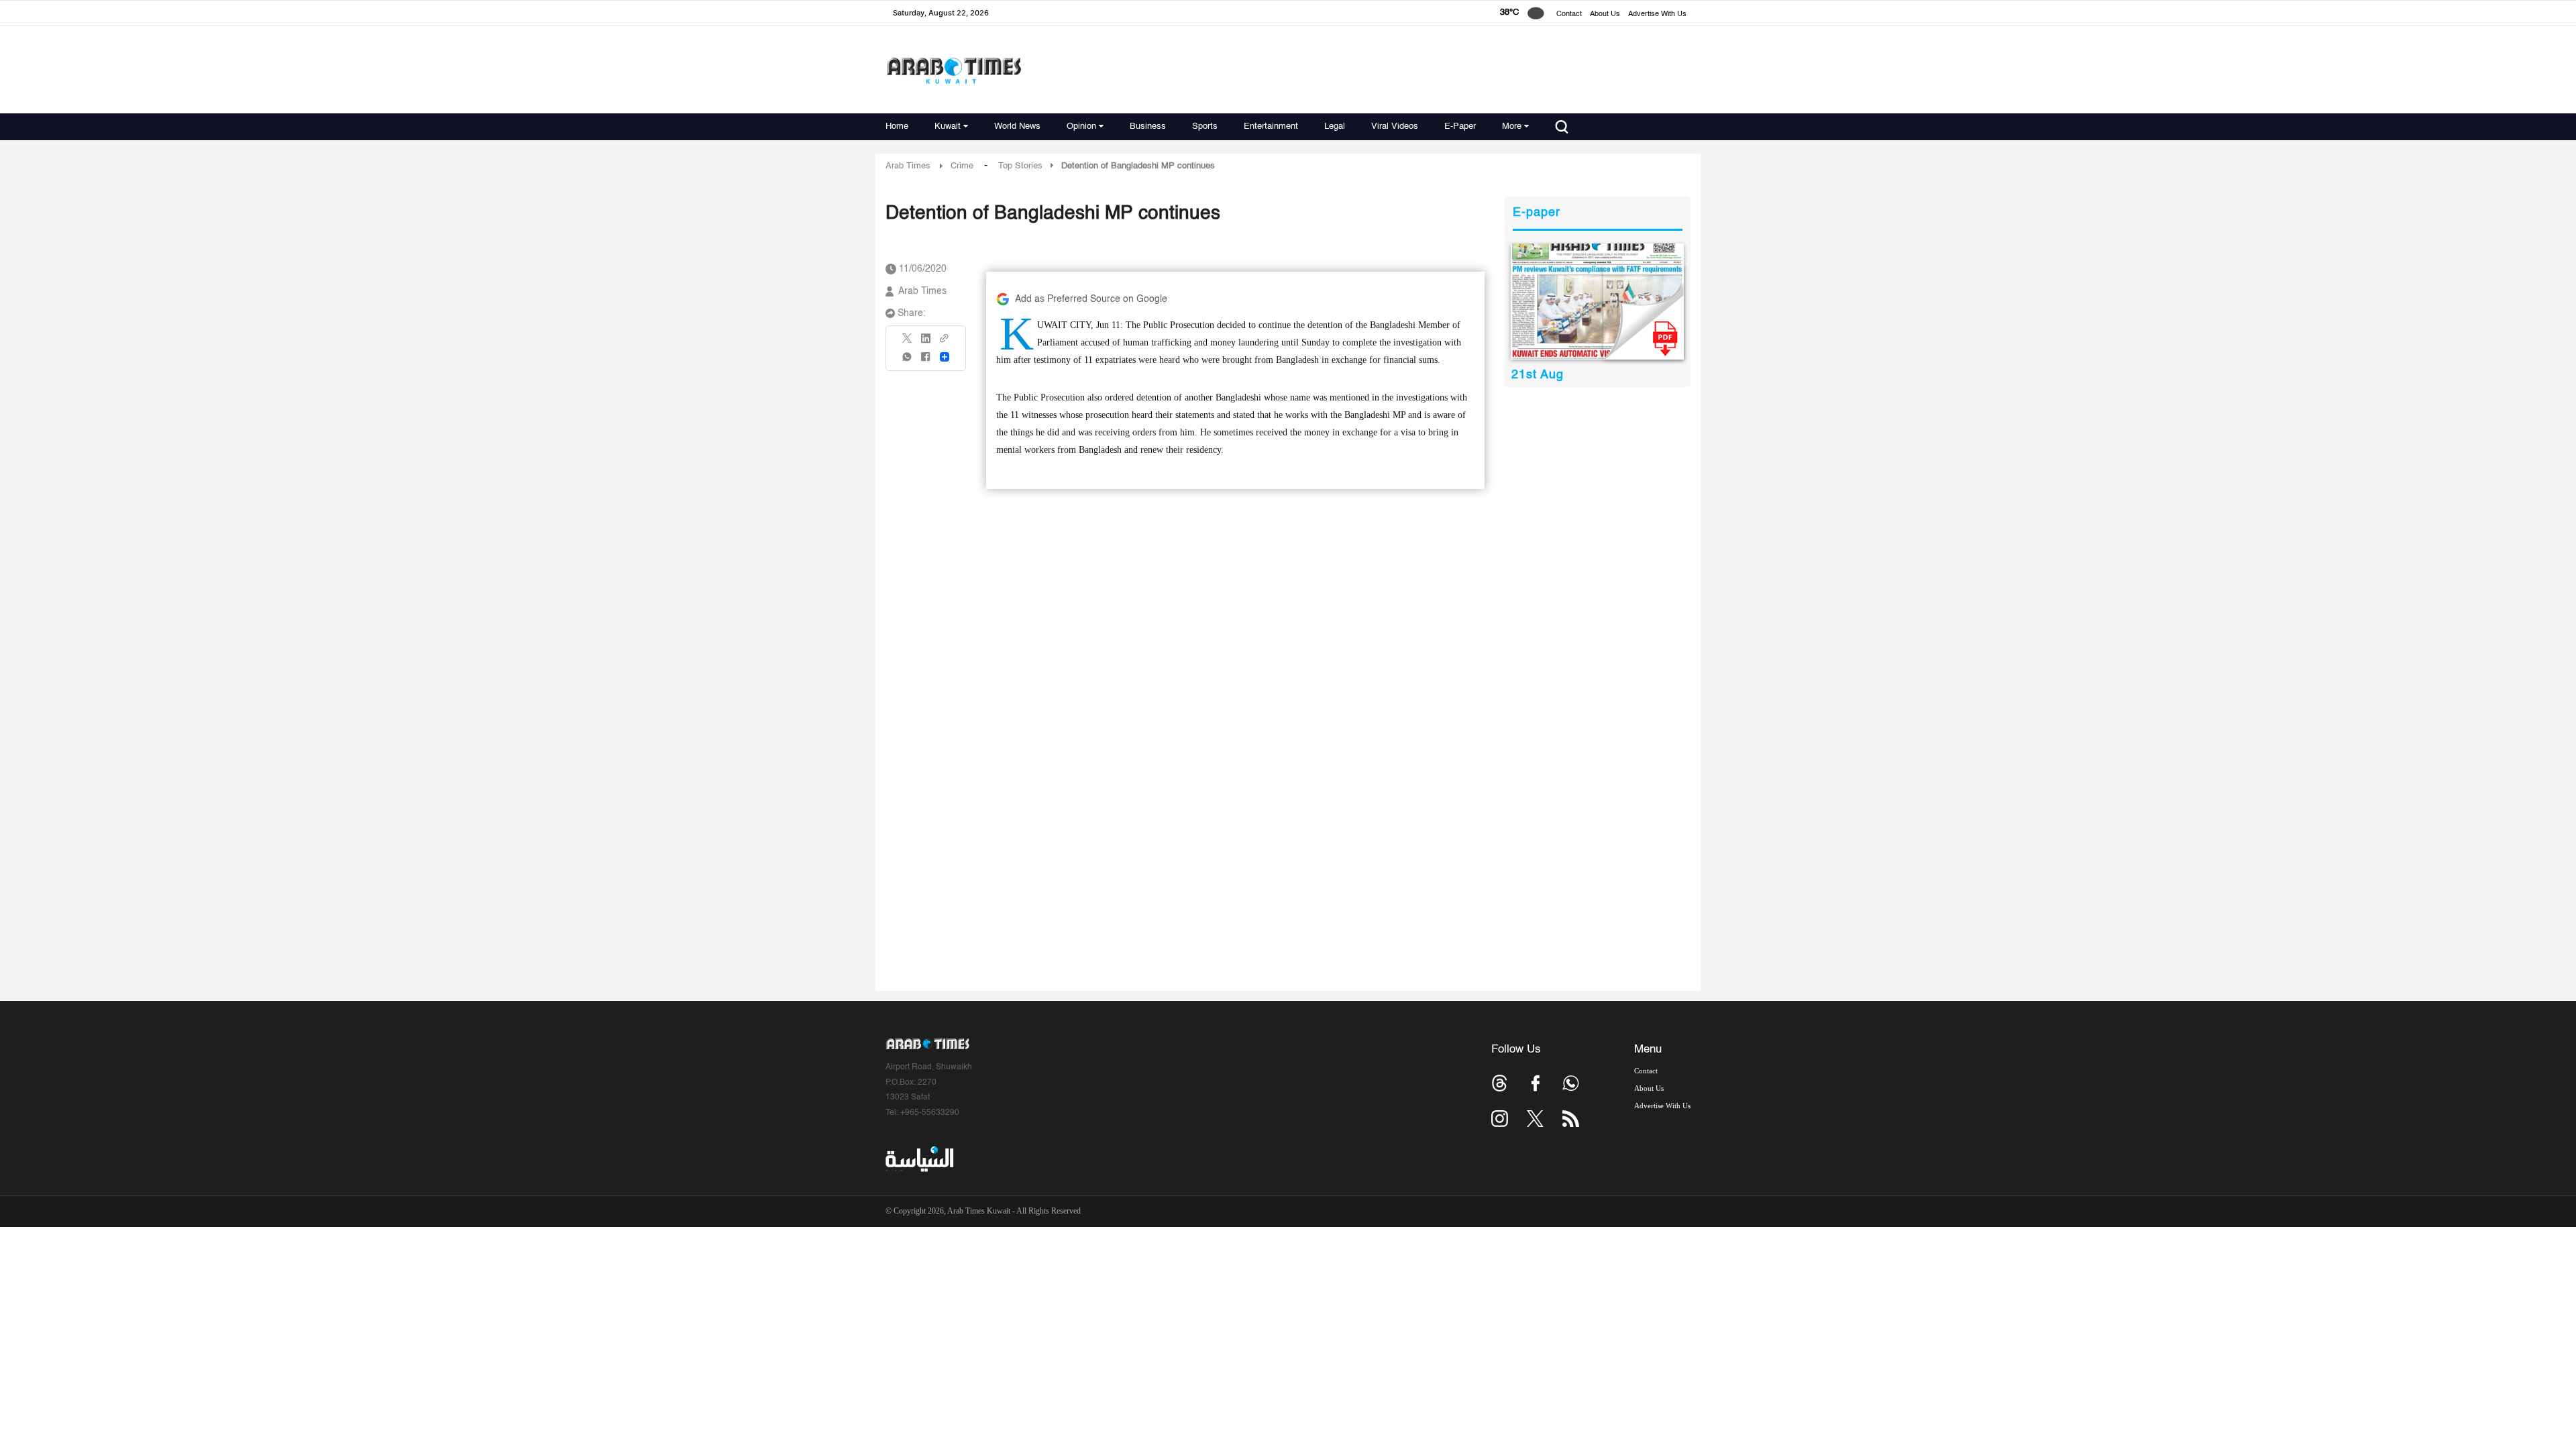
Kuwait (948, 126)
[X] (908, 342)
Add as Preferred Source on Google (1091, 299)
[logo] (954, 70)
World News (1017, 126)
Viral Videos (1395, 126)
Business (1148, 126)
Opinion (1081, 126)
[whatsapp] (908, 361)
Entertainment (1271, 126)
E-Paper (1460, 126)
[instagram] (1500, 1119)
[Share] (945, 357)
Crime (962, 166)
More (1512, 126)
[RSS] (1571, 1119)
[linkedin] (926, 343)
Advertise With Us (1657, 14)
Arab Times (908, 166)
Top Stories (1020, 166)
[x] (1535, 1119)
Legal (1335, 126)
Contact (1569, 14)
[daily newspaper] (1598, 302)
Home (897, 126)
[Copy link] (945, 342)
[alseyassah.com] (919, 1159)
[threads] (1500, 1083)
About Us (1605, 14)
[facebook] (926, 361)
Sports (1205, 126)
